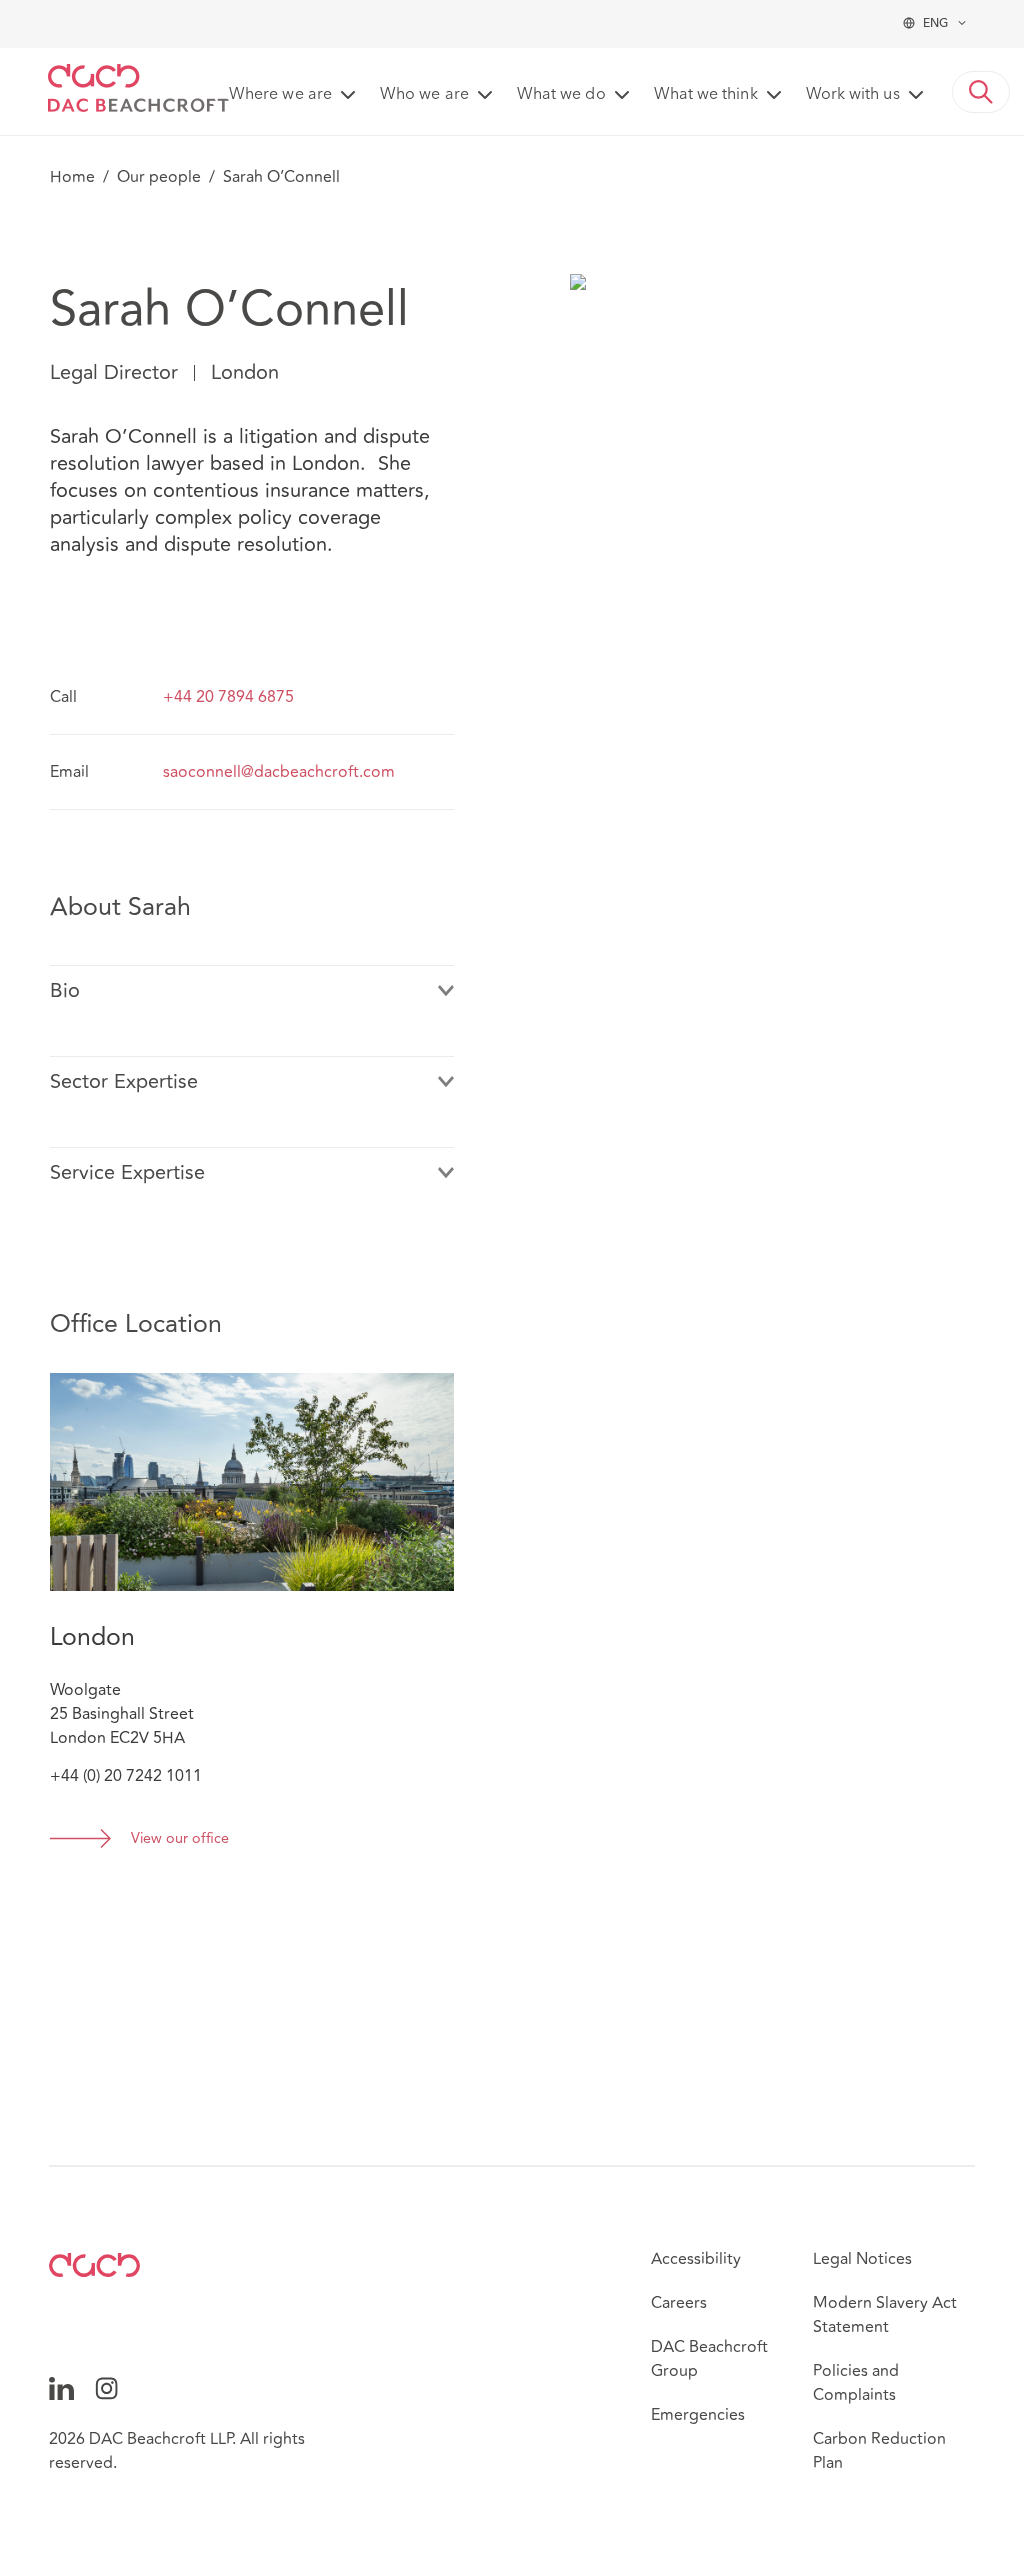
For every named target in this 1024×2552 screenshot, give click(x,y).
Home (72, 177)
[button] (981, 92)
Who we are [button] (424, 95)
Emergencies (698, 2415)
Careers (679, 2303)
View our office (180, 1839)
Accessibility (696, 2259)
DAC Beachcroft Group (709, 2359)
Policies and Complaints (856, 2383)
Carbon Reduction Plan (879, 2451)
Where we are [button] (280, 95)
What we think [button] (706, 95)
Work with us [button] (853, 95)
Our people (159, 177)
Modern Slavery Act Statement (885, 2315)
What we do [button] (561, 95)
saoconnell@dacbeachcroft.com (279, 772)
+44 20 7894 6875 (228, 697)
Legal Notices (862, 2259)
